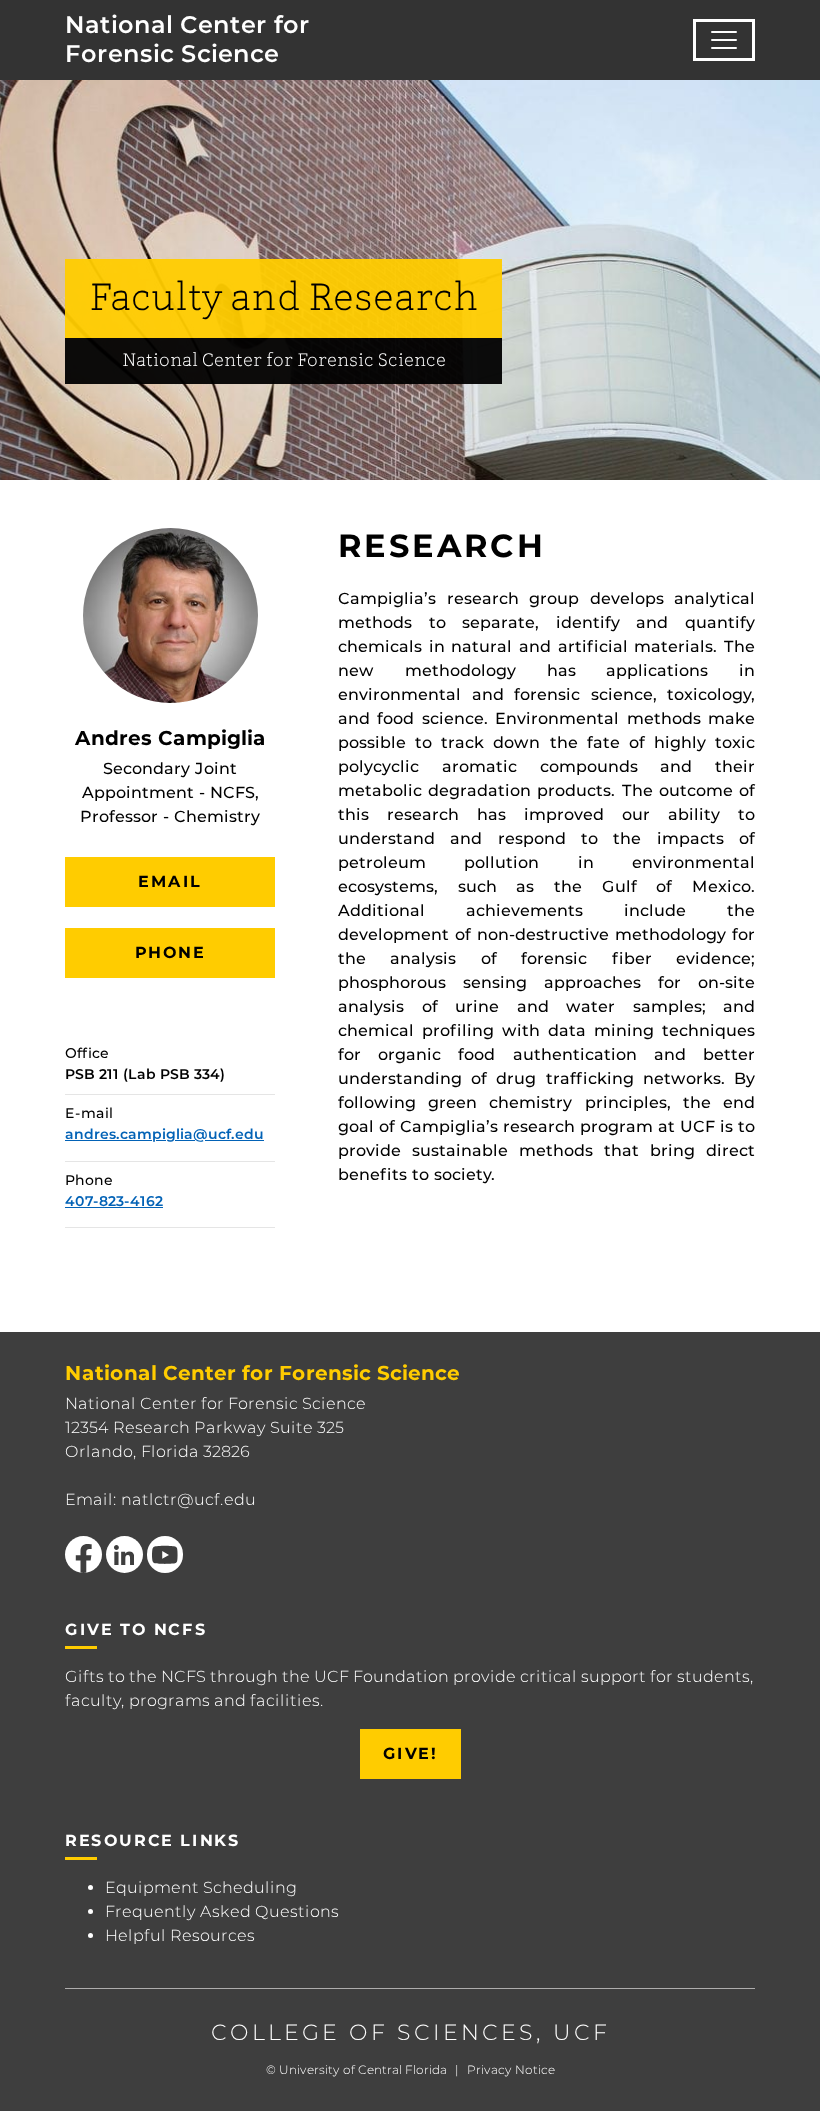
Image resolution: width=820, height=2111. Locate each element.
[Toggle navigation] (724, 40)
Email (170, 881)
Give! (410, 1753)
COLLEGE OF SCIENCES (373, 2032)
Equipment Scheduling (201, 1887)
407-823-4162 (114, 1201)
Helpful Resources (180, 1935)
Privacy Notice (511, 2069)
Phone (170, 952)
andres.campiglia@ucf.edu (164, 1134)
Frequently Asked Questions (222, 1911)
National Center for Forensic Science (187, 39)
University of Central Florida (363, 2069)
